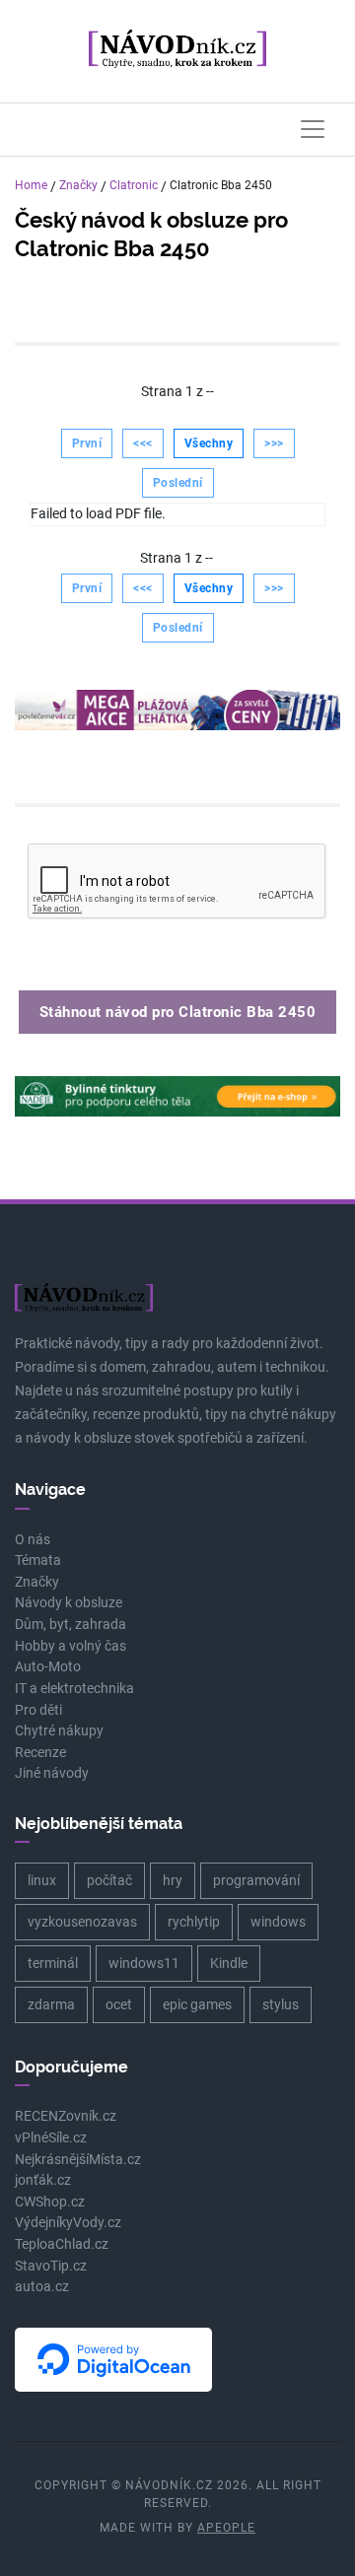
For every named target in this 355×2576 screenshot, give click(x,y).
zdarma (51, 2004)
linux (42, 1880)
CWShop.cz (50, 2202)
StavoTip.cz (51, 2266)
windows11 (144, 1963)
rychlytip (194, 1922)
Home (31, 185)
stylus (281, 2004)
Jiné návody (52, 1773)
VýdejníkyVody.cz (68, 2223)
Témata (38, 1560)
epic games (197, 2004)
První (87, 443)
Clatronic (134, 185)
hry (173, 1880)
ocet (119, 2004)
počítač (109, 1880)
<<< (143, 443)
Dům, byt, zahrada (71, 1625)
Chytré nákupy (59, 1731)
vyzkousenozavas (82, 1922)
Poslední (178, 483)
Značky (78, 185)
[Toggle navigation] (313, 129)
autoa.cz (42, 2287)
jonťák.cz (43, 2180)
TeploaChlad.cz (62, 2244)
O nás (33, 1540)
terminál (53, 1963)
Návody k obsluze (69, 1603)
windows (278, 1922)
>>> (274, 443)
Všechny (209, 443)
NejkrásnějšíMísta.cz (78, 2160)
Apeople (226, 2528)
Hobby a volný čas (71, 1646)
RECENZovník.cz (66, 2116)
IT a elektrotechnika (74, 1689)
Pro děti (38, 1710)
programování (256, 1880)
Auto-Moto (48, 1667)
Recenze (40, 1753)
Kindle (229, 1963)
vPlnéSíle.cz (51, 2138)
